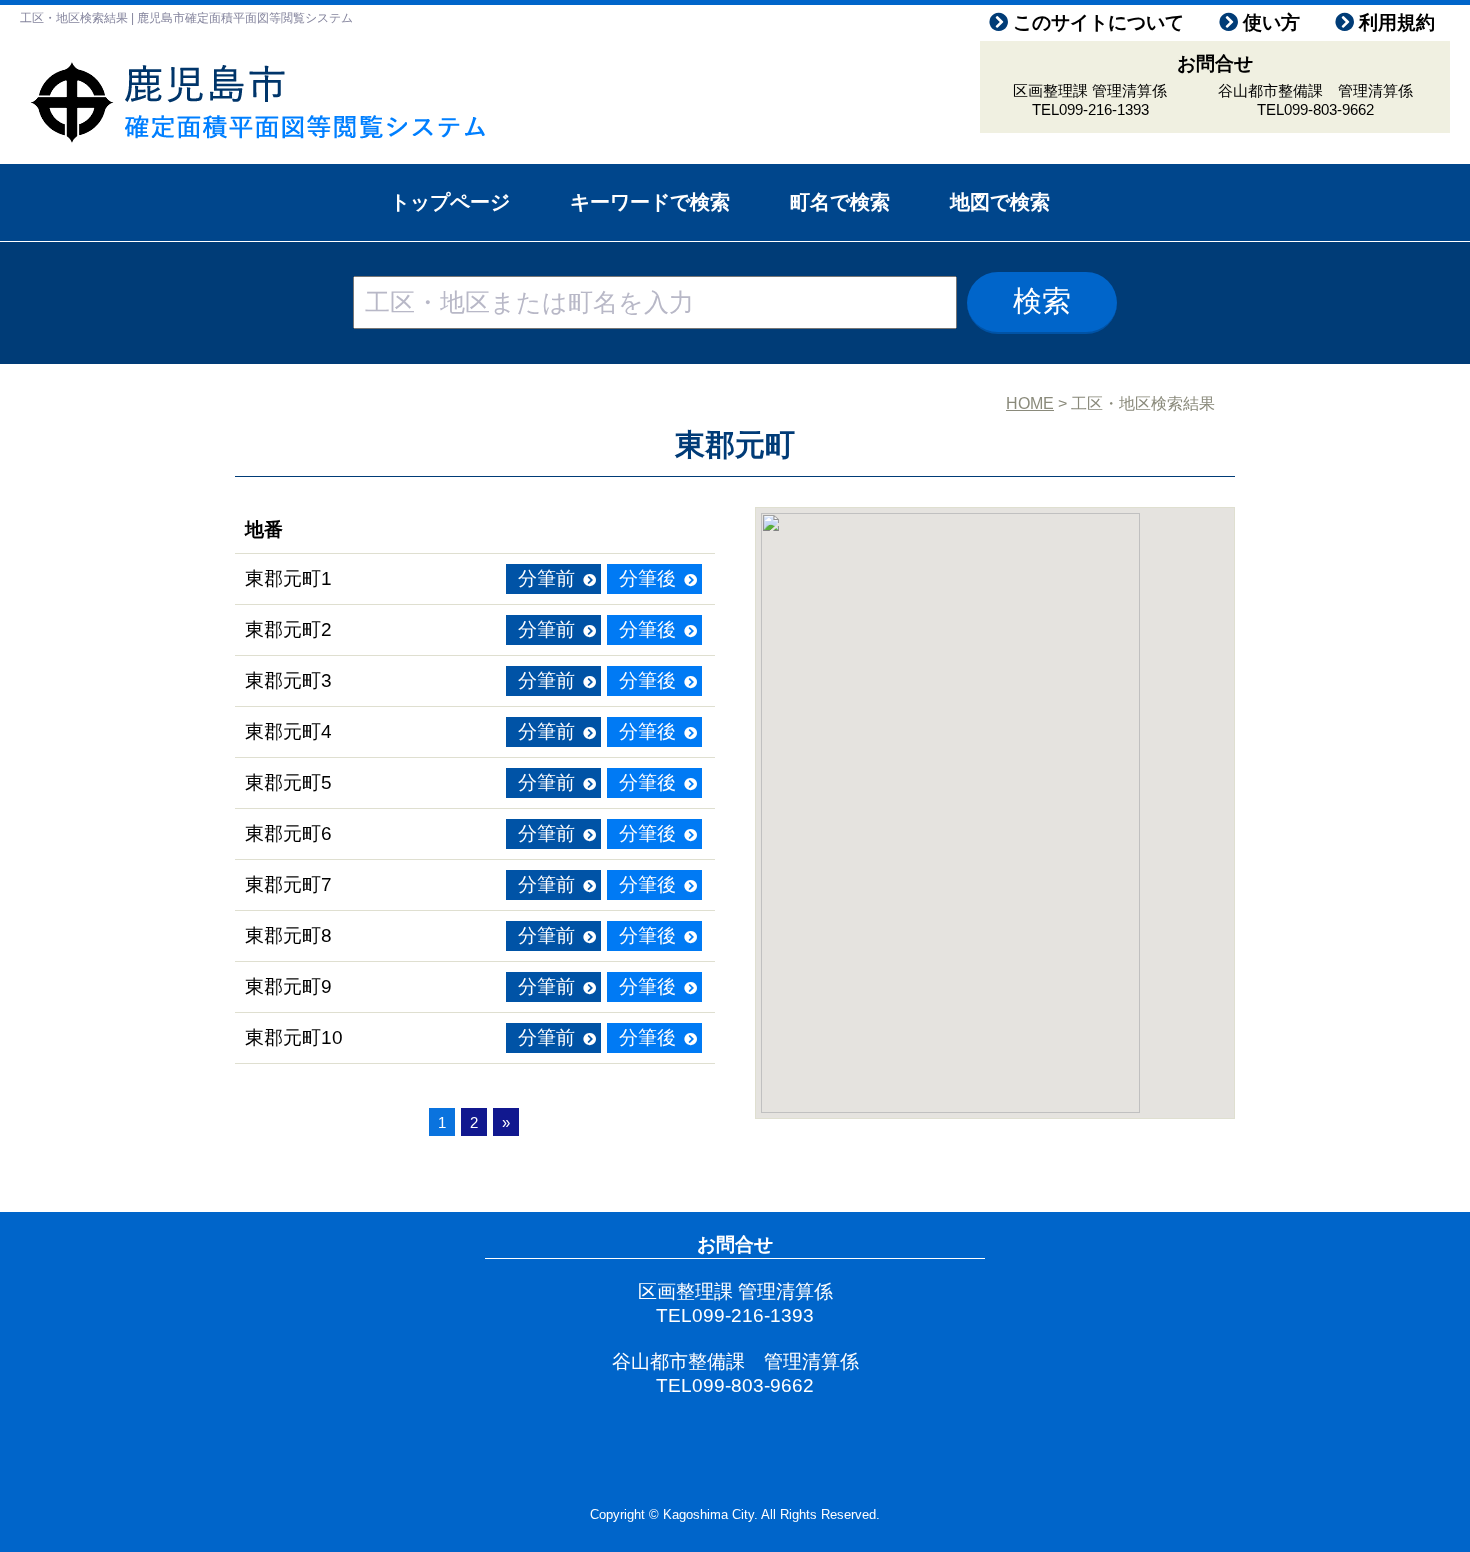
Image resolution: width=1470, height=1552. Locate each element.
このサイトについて (1098, 22)
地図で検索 (1000, 202)
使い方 (1271, 22)
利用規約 (1397, 22)
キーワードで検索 (650, 202)
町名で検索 (840, 202)
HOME (1030, 403)
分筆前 (546, 578)
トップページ (450, 202)
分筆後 (647, 578)
